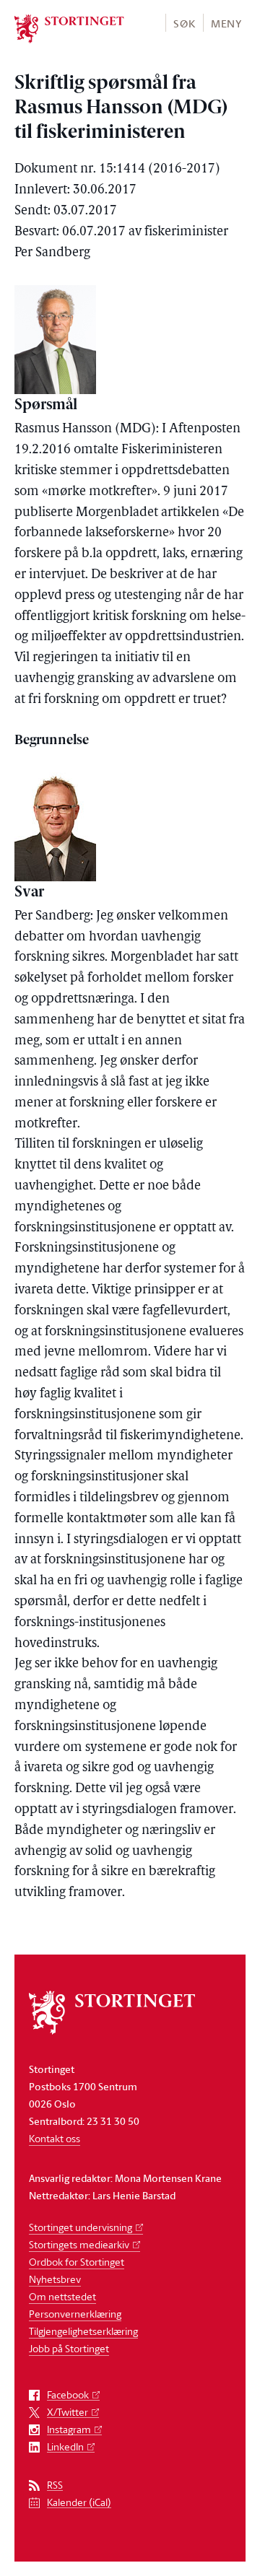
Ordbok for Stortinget (77, 2262)
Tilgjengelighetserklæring (83, 2331)
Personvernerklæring (75, 2314)
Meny (226, 23)
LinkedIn (65, 2447)
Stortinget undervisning (81, 2227)
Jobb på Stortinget (69, 2348)
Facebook (68, 2395)
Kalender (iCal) (79, 2503)
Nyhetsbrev (55, 2279)
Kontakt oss (55, 2138)
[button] (184, 23)
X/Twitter (68, 2413)
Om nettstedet (62, 2296)
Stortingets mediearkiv (79, 2244)
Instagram (69, 2430)
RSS (55, 2485)
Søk (184, 23)
